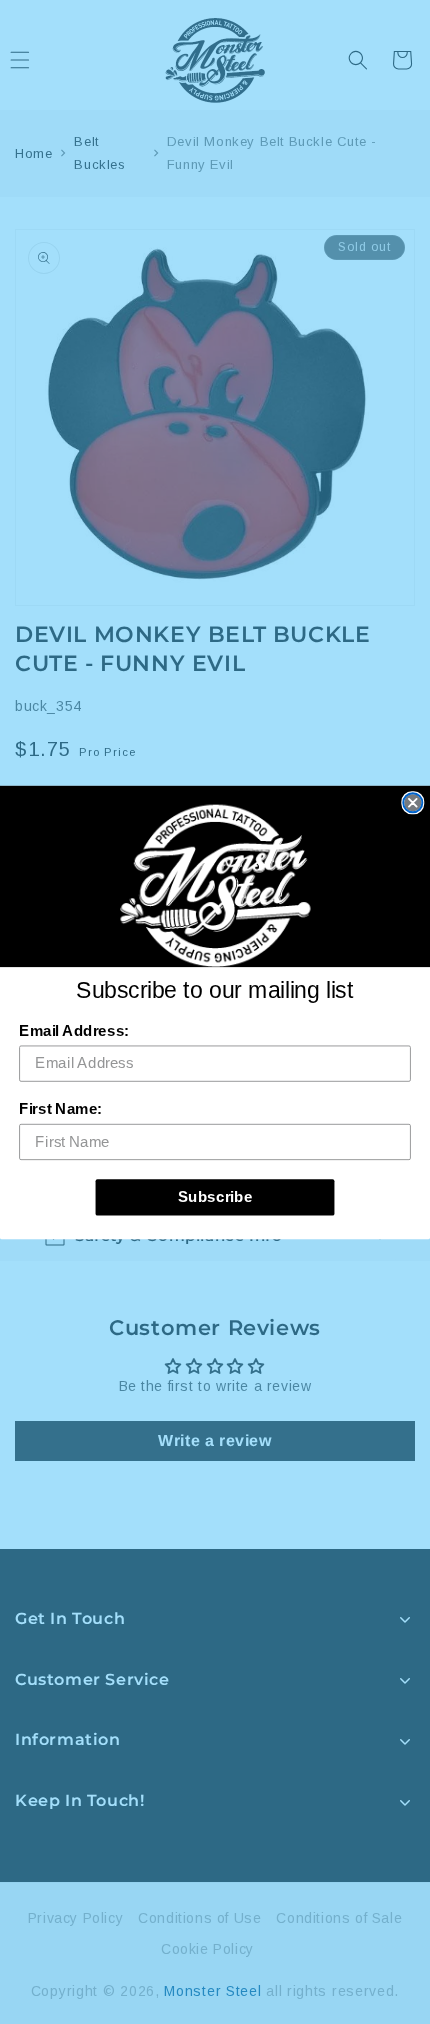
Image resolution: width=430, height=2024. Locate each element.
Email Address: (74, 1030)
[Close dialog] (412, 802)
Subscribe (215, 1196)
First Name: (60, 1108)
